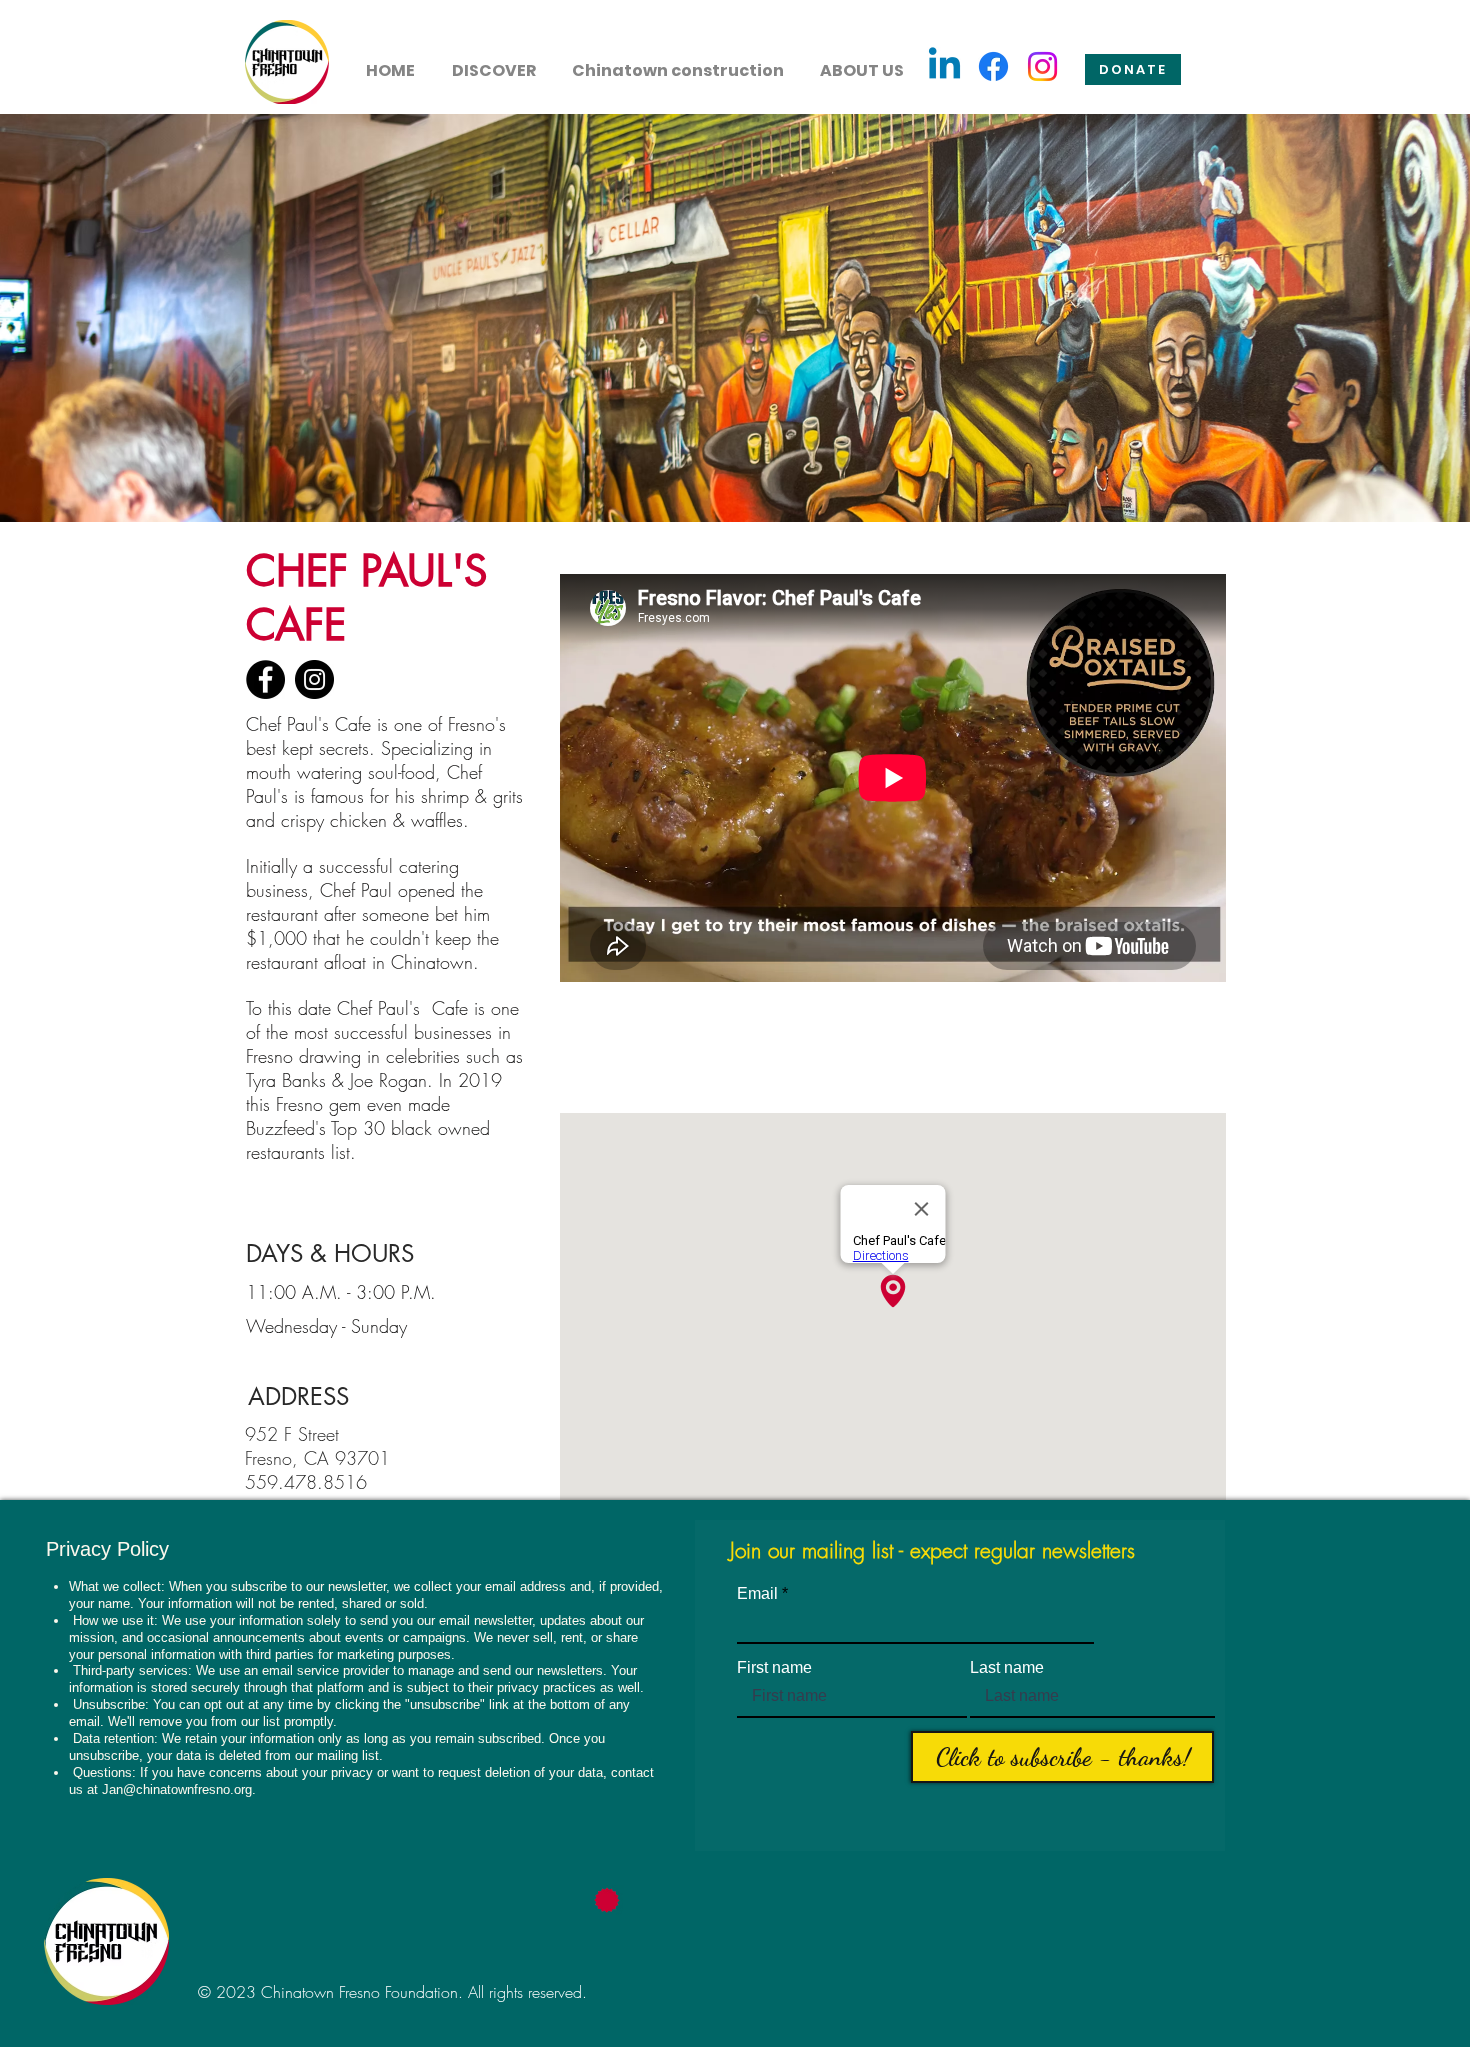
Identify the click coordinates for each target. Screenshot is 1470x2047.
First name (774, 1668)
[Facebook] (993, 66)
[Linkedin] (944, 66)
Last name (1007, 1668)
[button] (493, 62)
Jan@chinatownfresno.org (177, 1789)
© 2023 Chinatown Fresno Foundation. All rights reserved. (392, 1992)
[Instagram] (1042, 66)
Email (757, 1594)
